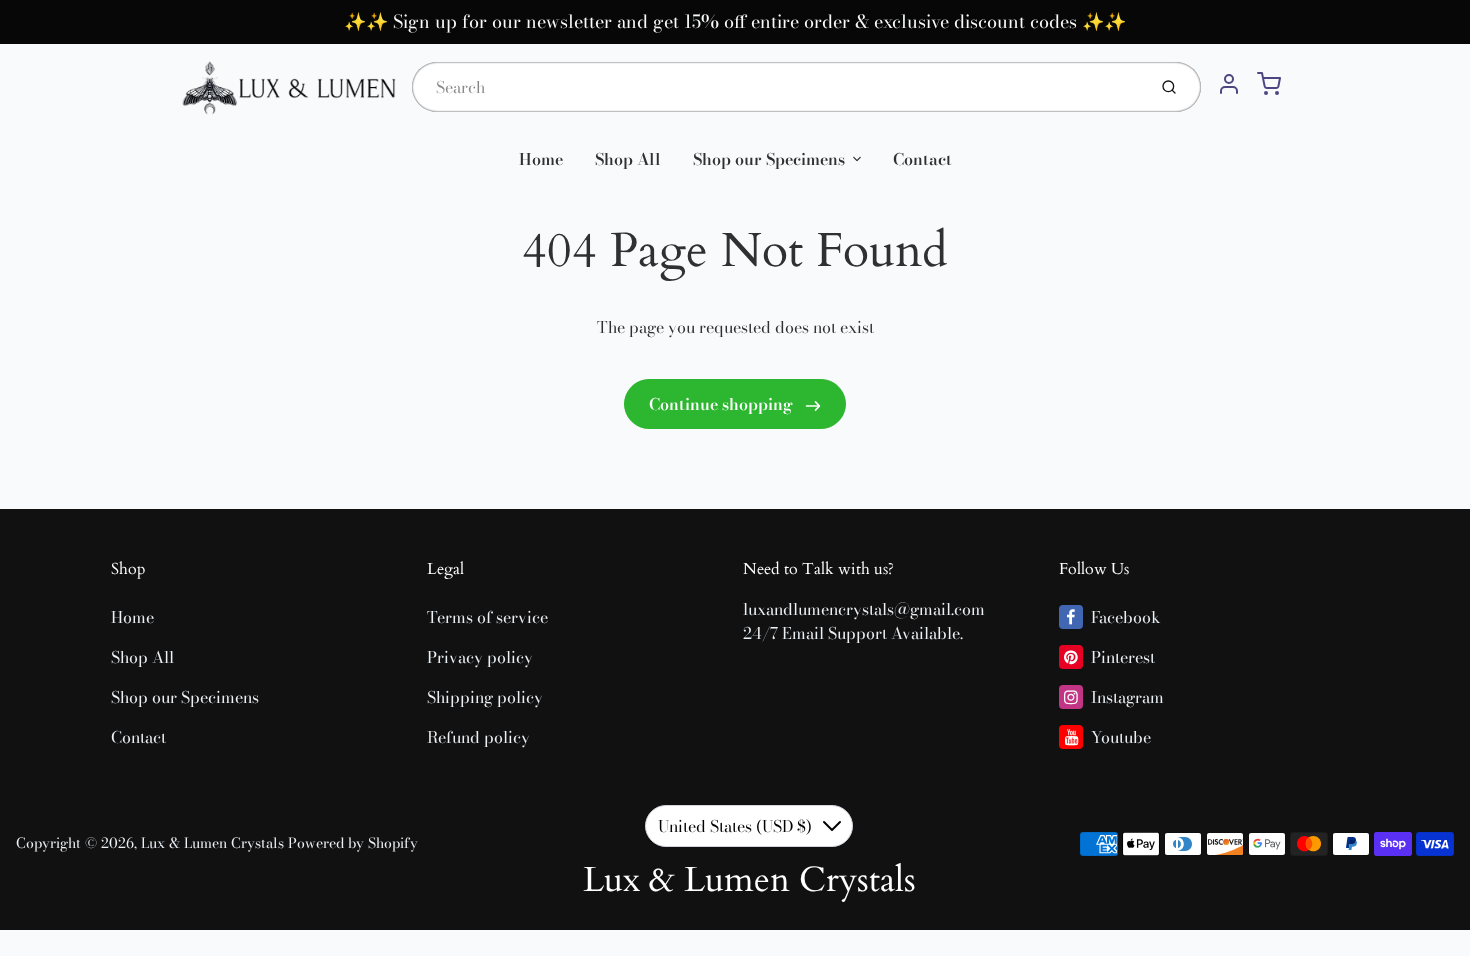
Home (541, 159)
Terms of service (487, 617)
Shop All (628, 159)
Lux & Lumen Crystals (212, 843)
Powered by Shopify (353, 843)
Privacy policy (480, 657)
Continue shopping (723, 404)
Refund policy (478, 737)
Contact (922, 159)
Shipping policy (485, 697)
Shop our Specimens (769, 159)
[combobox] (777, 87)
